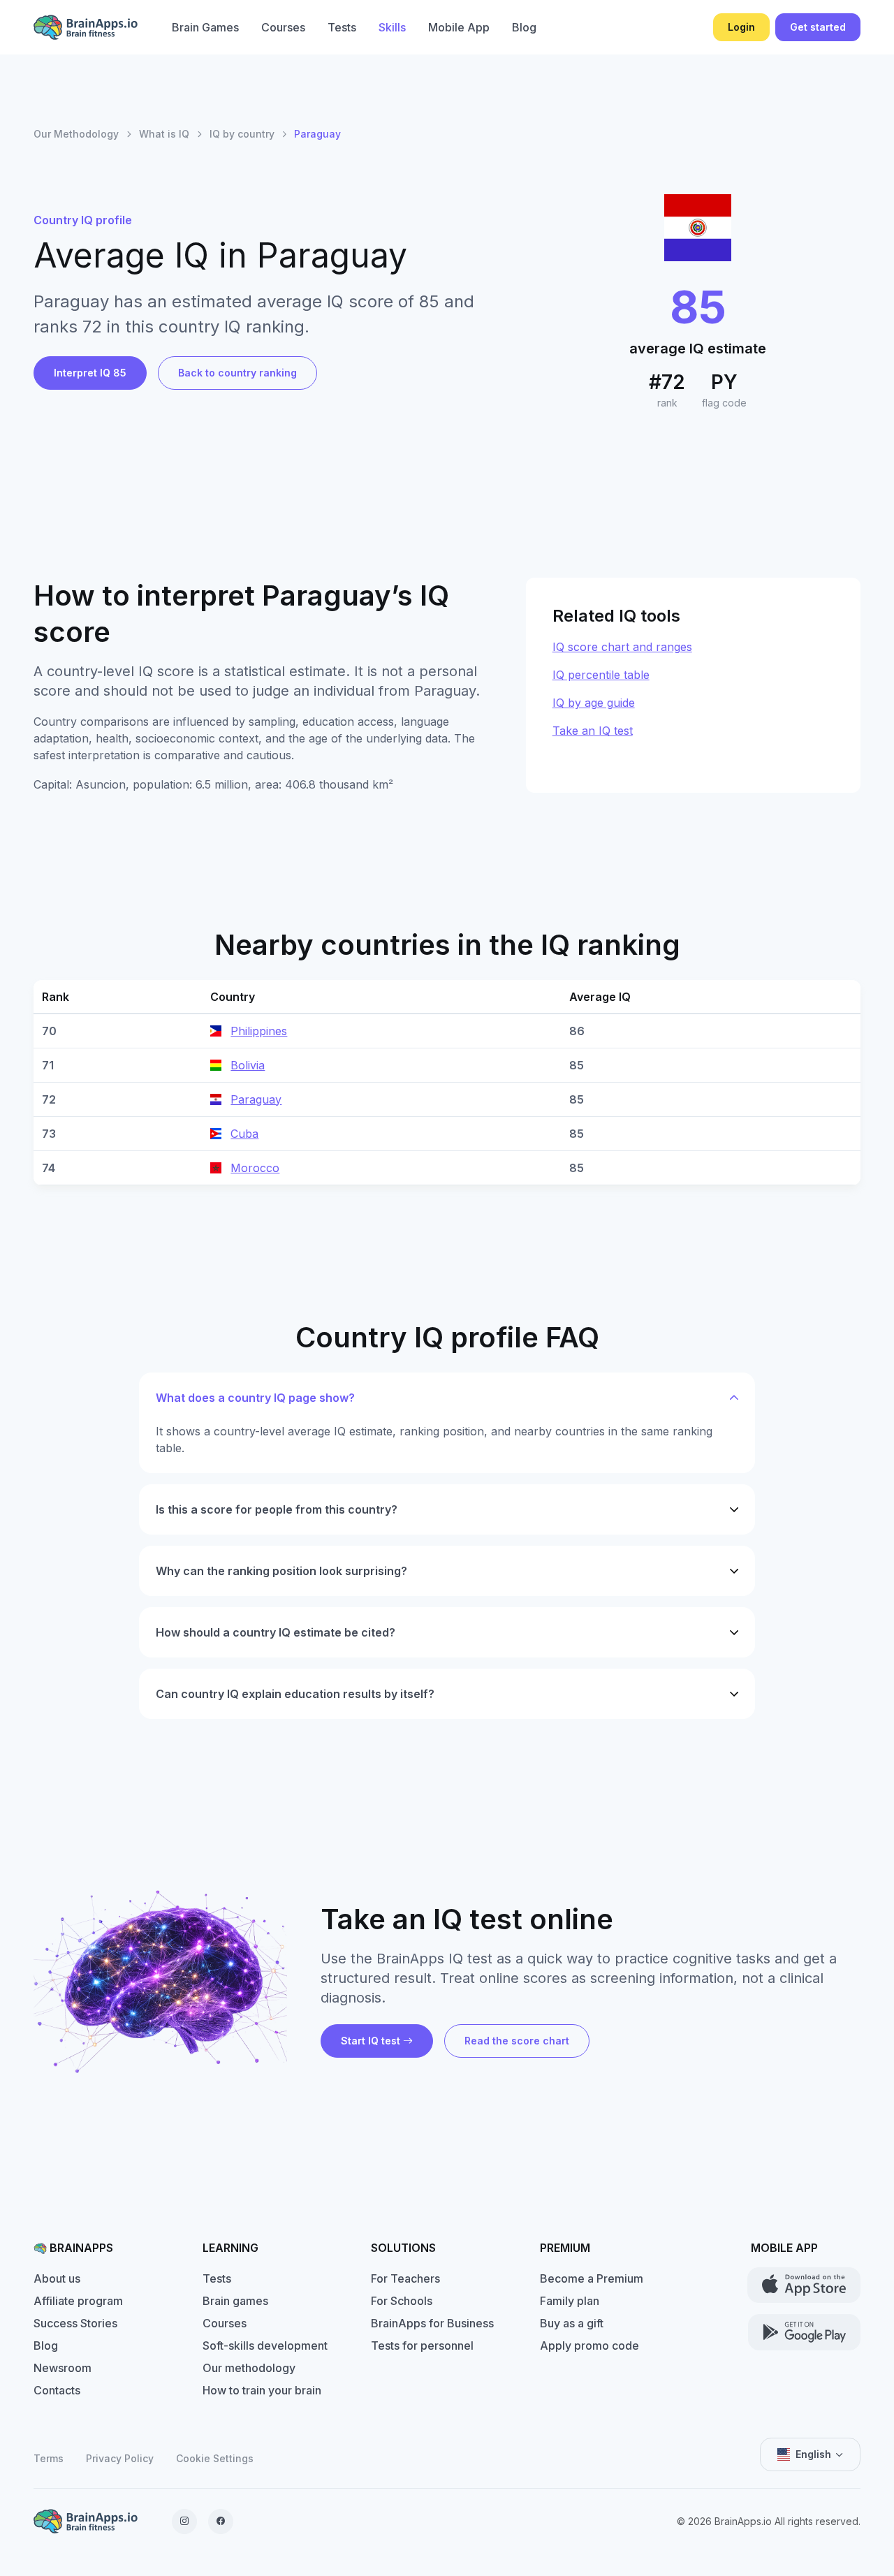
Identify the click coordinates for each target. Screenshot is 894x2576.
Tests (342, 27)
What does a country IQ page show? (255, 1398)
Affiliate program (78, 2301)
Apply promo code (589, 2346)
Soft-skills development (265, 2346)
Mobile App (459, 27)
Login (741, 27)
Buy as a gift (572, 2323)
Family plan (570, 2301)
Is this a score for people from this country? (277, 1509)
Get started (818, 27)
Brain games (235, 2301)
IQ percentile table (601, 675)
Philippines (259, 1031)
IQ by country (242, 134)
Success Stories (75, 2323)
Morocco (255, 1168)
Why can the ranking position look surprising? (281, 1571)
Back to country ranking (237, 373)
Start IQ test (371, 2041)
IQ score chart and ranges (622, 647)
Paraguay (256, 1099)
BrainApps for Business (432, 2323)
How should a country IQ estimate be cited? (276, 1632)
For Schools (402, 2301)
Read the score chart (517, 2041)
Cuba (244, 1134)
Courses (283, 27)
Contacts (57, 2390)
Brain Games (205, 27)
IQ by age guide (594, 703)
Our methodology (249, 2368)
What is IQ (164, 134)
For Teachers (405, 2278)
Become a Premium (592, 2278)
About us (57, 2278)
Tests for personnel (422, 2346)
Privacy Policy (120, 2458)
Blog (524, 27)
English (813, 2454)
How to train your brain (262, 2390)
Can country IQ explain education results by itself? (295, 1694)
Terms (49, 2458)
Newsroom (63, 2368)
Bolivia (248, 1065)
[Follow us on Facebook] (221, 2522)
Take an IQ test (593, 731)
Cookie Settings (215, 2458)
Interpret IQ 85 (90, 373)
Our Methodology (76, 134)
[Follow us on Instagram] (184, 2522)
